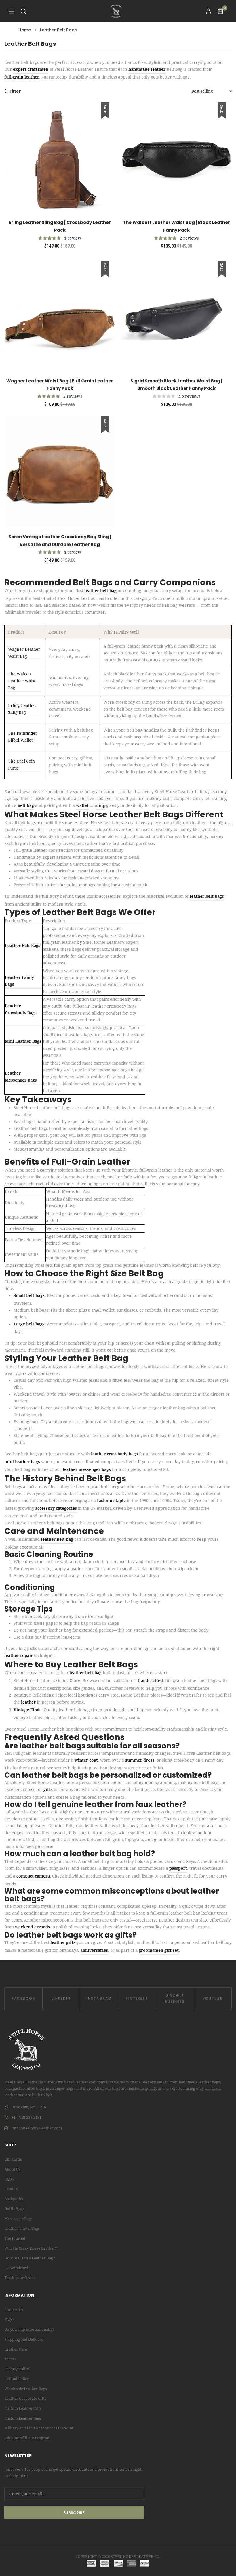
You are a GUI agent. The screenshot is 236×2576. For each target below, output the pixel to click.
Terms (10, 2359)
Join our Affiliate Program (27, 2438)
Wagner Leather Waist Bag (24, 653)
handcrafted (151, 1681)
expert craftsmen (31, 69)
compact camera (33, 1876)
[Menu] (12, 11)
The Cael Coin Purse (21, 765)
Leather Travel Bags (22, 2228)
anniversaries (94, 1950)
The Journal (15, 2238)
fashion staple (111, 1501)
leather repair (19, 1656)
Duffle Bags (14, 2209)
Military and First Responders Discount (39, 2428)
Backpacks (14, 2199)
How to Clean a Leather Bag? (30, 2258)
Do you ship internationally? (29, 2329)
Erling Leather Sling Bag (22, 709)
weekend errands (33, 1927)
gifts (48, 1790)
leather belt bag (100, 591)
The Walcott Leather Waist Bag (22, 681)
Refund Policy (17, 2379)
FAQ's (9, 2179)
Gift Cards (13, 2159)
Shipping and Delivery (24, 2339)
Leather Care (16, 2349)
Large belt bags (29, 1324)
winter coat (86, 1760)
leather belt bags (207, 896)
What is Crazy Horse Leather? (31, 2248)
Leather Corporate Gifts (25, 2398)
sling (100, 805)
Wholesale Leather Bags (26, 2389)
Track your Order (20, 2278)
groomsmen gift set (159, 1950)
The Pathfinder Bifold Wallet (23, 737)
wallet (82, 805)
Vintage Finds (27, 1710)
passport (178, 1868)
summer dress (140, 1760)
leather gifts (63, 1942)
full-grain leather (22, 77)
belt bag (26, 805)
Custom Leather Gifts (23, 2408)
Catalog (11, 2189)
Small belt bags (29, 1295)
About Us (12, 2169)
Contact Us (14, 2310)
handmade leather (147, 69)
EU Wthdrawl (16, 2268)
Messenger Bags (18, 2219)
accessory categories (56, 1508)
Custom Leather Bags (23, 2418)
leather (28, 1702)
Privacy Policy (17, 2369)
